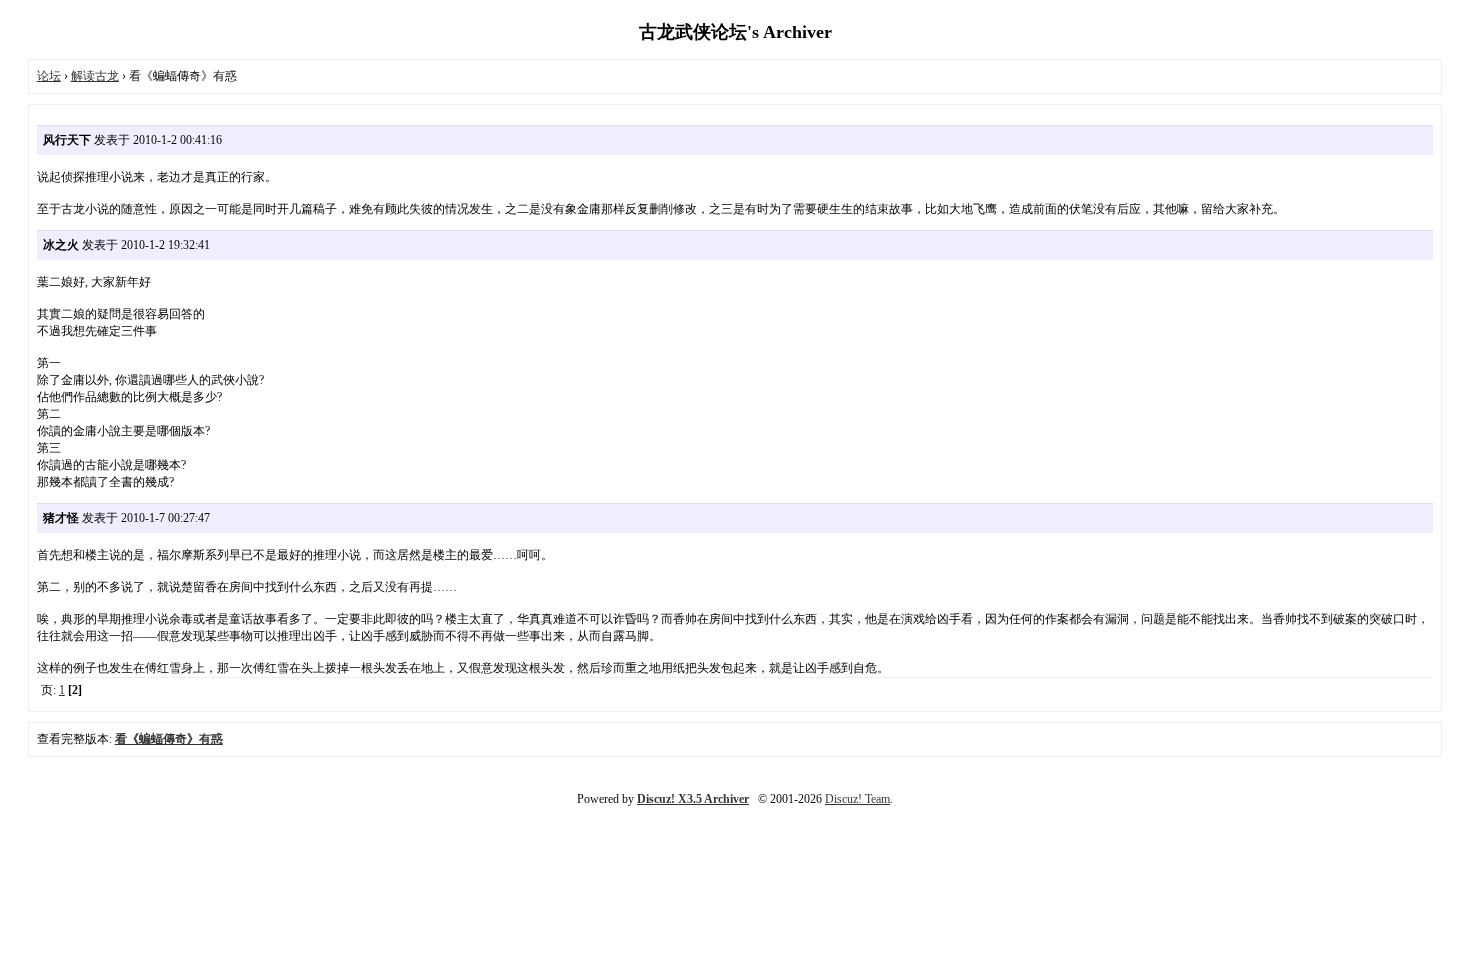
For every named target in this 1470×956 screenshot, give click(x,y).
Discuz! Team (857, 799)
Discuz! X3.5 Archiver (693, 799)
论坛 (49, 76)
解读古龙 (95, 76)
